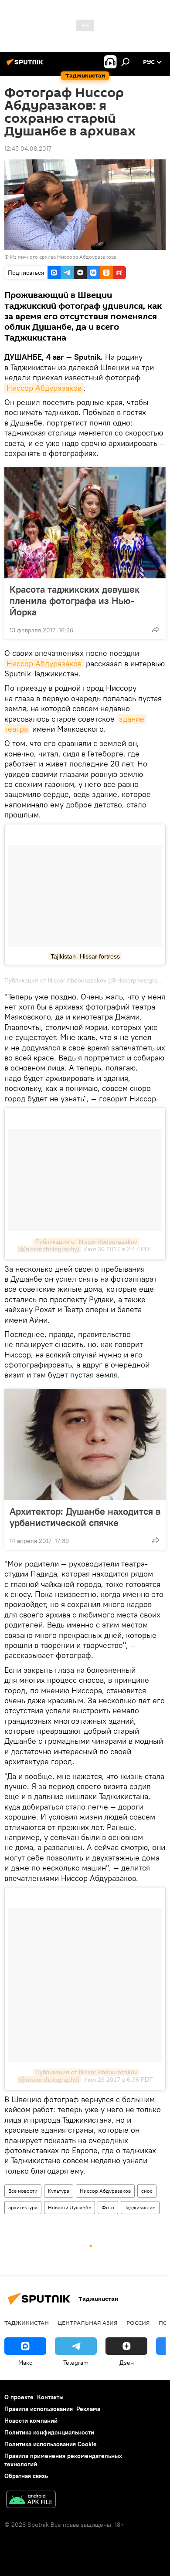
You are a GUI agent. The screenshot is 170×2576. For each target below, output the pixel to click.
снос (147, 2191)
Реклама (88, 2409)
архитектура (23, 2207)
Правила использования (39, 2409)
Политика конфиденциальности (49, 2432)
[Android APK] (31, 2500)
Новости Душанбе (70, 2207)
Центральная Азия (88, 2323)
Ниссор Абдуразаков (44, 388)
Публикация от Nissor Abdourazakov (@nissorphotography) (78, 1245)
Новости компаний (31, 2421)
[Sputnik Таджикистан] (26, 65)
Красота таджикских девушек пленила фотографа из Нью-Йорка (75, 601)
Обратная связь (26, 2476)
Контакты (50, 2397)
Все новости (23, 2191)
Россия (138, 2323)
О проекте (19, 2397)
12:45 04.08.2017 (28, 149)
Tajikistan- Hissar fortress (85, 956)
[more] (156, 629)
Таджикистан (140, 2207)
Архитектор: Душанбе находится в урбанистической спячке (85, 1517)
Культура (59, 2191)
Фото (108, 2207)
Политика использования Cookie (51, 2444)
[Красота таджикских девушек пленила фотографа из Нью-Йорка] (85, 523)
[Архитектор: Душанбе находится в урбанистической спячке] (85, 1445)
